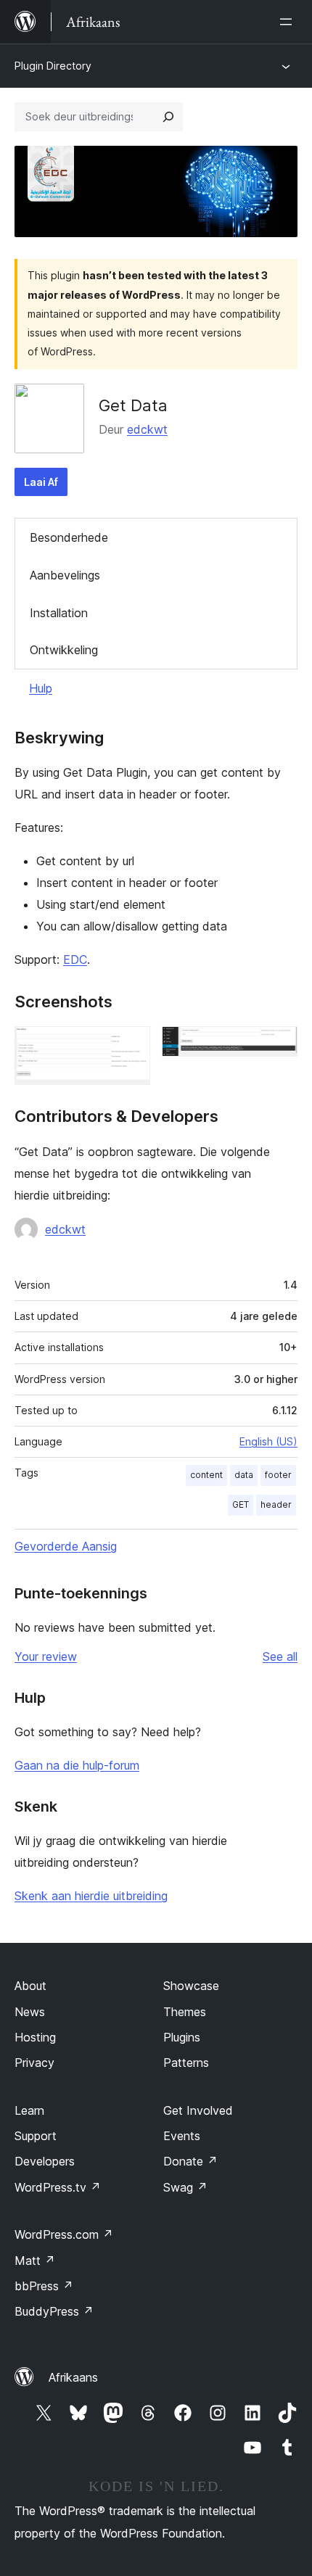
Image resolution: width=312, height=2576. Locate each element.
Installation (59, 613)
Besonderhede (69, 537)
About (30, 1986)
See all (280, 1656)
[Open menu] (289, 22)
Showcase (191, 1986)
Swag (185, 2187)
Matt (35, 2261)
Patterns (186, 2063)
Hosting (35, 2037)
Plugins (182, 2037)
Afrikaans (73, 2377)
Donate (190, 2161)
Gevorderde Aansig (66, 1546)
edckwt (147, 429)
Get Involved (198, 2110)
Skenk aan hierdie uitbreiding (91, 1896)
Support (36, 2136)
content (206, 1475)
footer (278, 1475)
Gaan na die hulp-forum (77, 1765)
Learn (29, 2110)
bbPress (44, 2286)
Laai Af (41, 482)
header (276, 1504)
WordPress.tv (58, 2187)
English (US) (268, 1441)
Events (182, 2136)
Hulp (41, 688)
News (30, 2012)
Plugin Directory (53, 66)
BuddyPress (54, 2311)
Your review (46, 1656)
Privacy (34, 2063)
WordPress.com (64, 2234)
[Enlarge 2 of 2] (278, 1046)
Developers (45, 2161)
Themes (185, 2012)
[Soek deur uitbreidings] (168, 117)
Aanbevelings (65, 575)
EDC (75, 959)
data (244, 1475)
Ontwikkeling (64, 650)
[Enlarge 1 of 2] (131, 1046)
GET (241, 1504)
